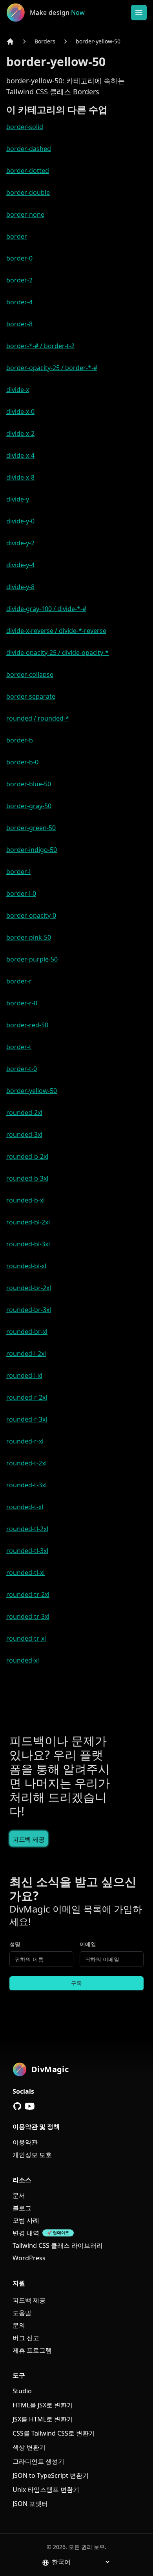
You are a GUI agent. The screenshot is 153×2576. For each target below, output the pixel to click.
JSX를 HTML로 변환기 (43, 2419)
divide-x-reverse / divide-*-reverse (56, 631)
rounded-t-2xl (26, 1463)
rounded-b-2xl (27, 1156)
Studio (22, 2391)
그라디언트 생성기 (38, 2461)
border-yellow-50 (98, 41)
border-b (20, 740)
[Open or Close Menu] (139, 13)
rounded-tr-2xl (28, 1594)
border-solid (25, 127)
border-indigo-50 (32, 850)
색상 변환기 (29, 2447)
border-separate (31, 696)
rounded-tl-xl (25, 1573)
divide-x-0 (20, 412)
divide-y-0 (20, 521)
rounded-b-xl (25, 1200)
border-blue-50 (29, 784)
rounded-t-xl (25, 1507)
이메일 (88, 1944)
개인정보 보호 (32, 2155)
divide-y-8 (20, 587)
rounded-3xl (24, 1134)
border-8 (19, 324)
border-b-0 (22, 762)
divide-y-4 (20, 565)
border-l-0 (21, 893)
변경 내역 (26, 2233)
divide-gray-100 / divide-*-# (46, 609)
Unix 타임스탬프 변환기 (46, 2490)
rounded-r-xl (25, 1441)
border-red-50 (27, 1025)
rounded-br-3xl (29, 1310)
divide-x (18, 390)
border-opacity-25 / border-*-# (52, 368)
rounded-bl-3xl (28, 1244)
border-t (19, 1047)
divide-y (18, 499)
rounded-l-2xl (26, 1354)
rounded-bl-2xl (28, 1222)
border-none (25, 214)
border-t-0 (22, 1069)
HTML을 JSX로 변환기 (43, 2405)
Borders (45, 41)
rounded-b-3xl (27, 1178)
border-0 (19, 258)
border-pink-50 (29, 937)
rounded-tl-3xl (27, 1551)
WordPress (29, 2258)
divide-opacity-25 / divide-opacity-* (57, 653)
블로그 (22, 2208)
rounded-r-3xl (27, 1419)
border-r (19, 981)
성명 (15, 1944)
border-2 (19, 280)
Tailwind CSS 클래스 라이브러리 (58, 2245)
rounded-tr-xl (26, 1638)
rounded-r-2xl (27, 1397)
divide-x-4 (20, 455)
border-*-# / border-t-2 (40, 346)
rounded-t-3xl (26, 1485)
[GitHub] (17, 2106)
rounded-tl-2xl (27, 1529)
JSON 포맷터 (30, 2504)
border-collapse (30, 674)
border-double (28, 192)
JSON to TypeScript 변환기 (51, 2475)
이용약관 (25, 2142)
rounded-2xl (24, 1113)
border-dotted (28, 171)
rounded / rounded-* (38, 718)
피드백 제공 (29, 1839)
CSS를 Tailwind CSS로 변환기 (54, 2433)
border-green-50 (31, 828)
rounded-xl (23, 1660)
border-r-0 (22, 1003)
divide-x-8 (20, 477)
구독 (76, 1983)
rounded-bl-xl (26, 1266)
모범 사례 (26, 2220)
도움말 (22, 2313)
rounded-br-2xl (29, 1288)
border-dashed (29, 149)
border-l (18, 872)
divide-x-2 (20, 433)
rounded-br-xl (27, 1332)
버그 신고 (26, 2338)
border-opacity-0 (31, 915)
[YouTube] (30, 2106)
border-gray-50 (29, 806)
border (17, 236)
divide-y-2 (20, 543)
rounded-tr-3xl (28, 1616)
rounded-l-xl (24, 1375)
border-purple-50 (32, 959)
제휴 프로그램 (32, 2350)
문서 (19, 2195)
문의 (19, 2325)
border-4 (19, 302)
